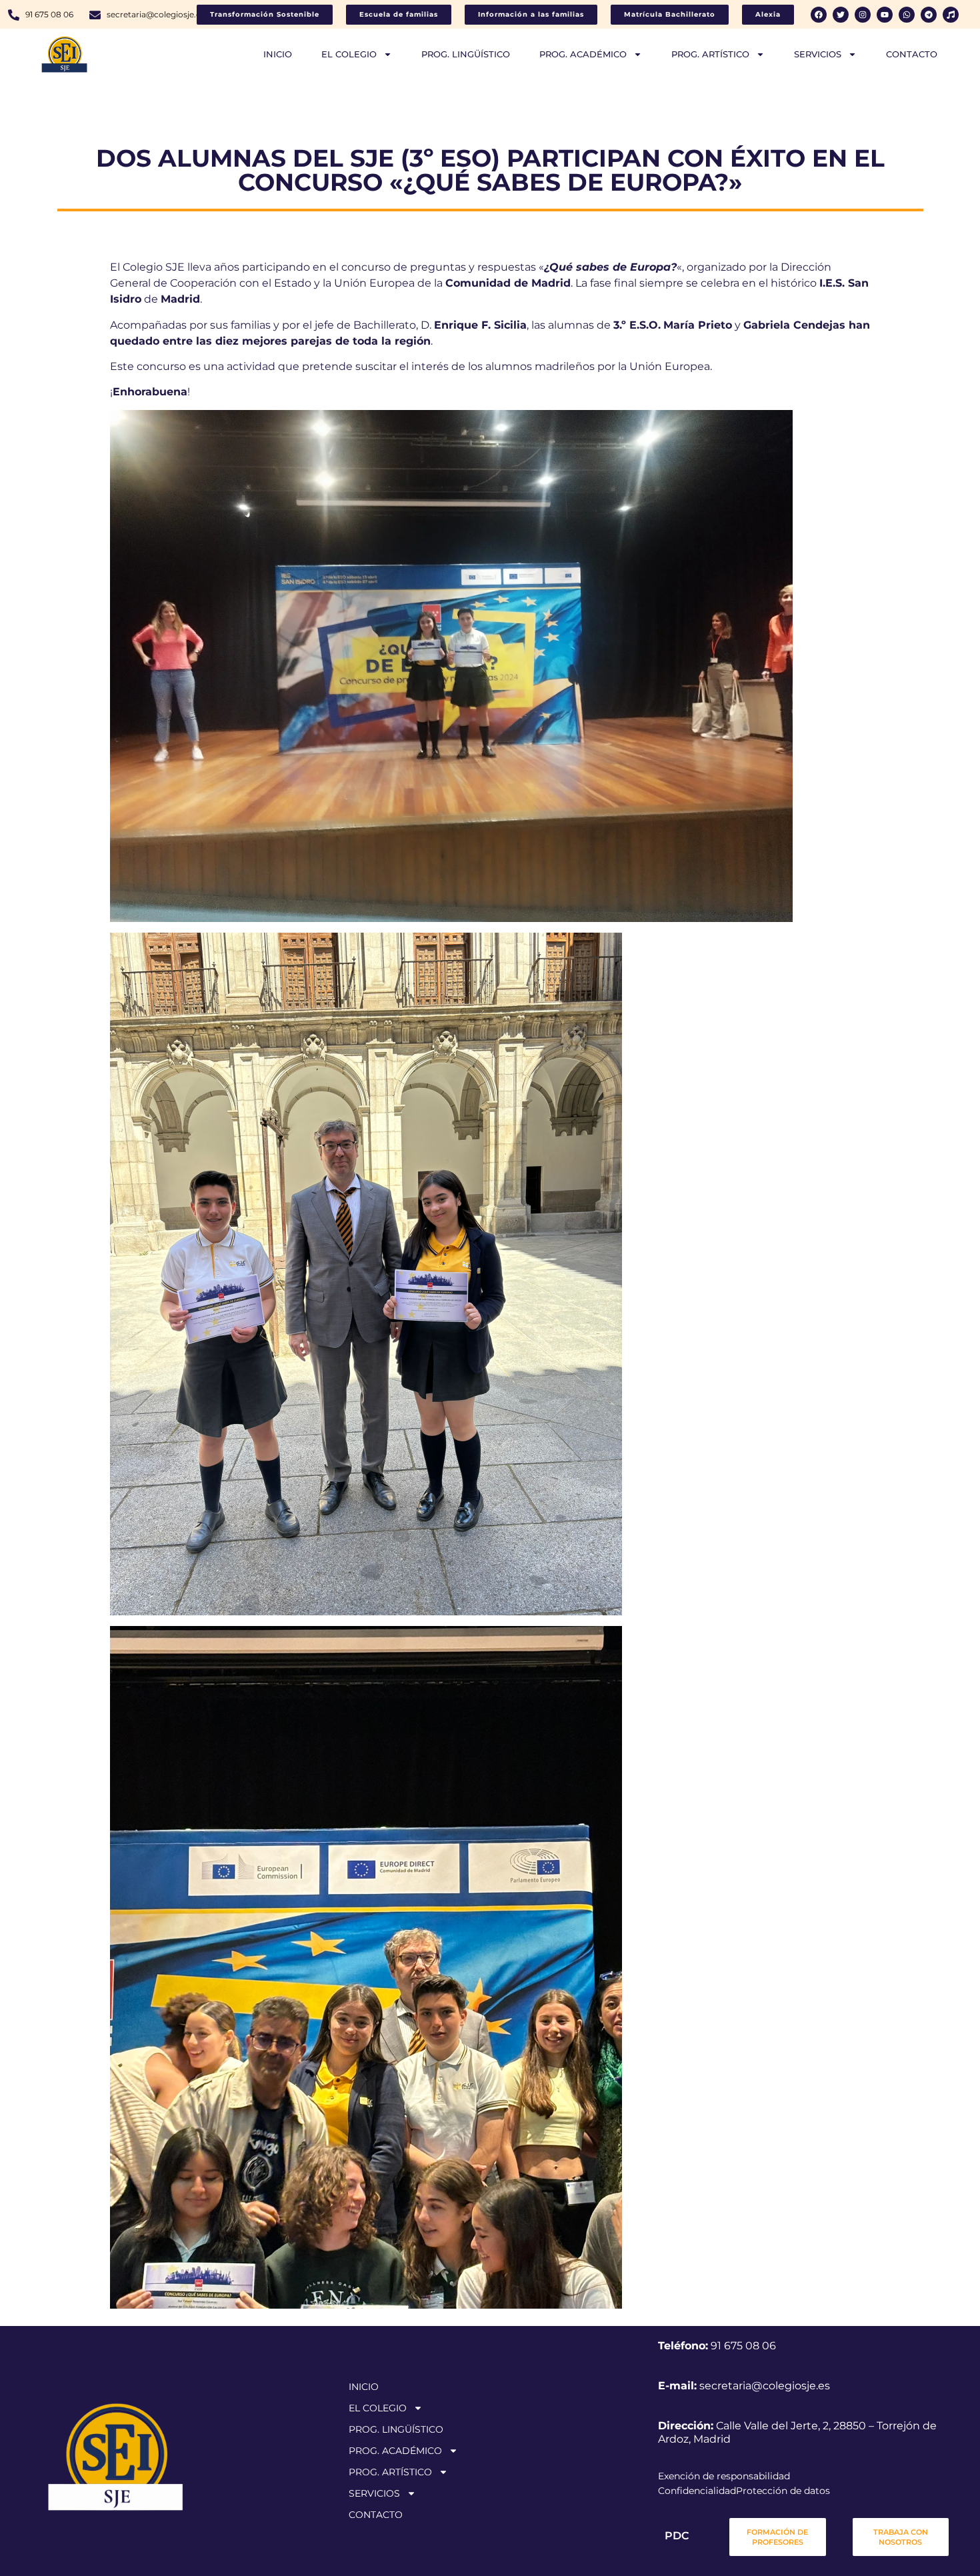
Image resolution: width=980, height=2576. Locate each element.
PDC (677, 2536)
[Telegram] (929, 15)
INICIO (278, 54)
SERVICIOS (818, 54)
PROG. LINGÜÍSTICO (466, 54)
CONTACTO (912, 54)
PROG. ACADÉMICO (583, 54)
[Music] (951, 15)
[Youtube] (885, 15)
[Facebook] (819, 15)
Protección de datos (783, 2491)
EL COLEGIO (349, 54)
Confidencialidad (697, 2491)
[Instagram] (863, 15)
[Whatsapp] (907, 15)
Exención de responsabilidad (724, 2476)
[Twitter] (841, 15)
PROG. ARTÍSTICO (710, 54)
